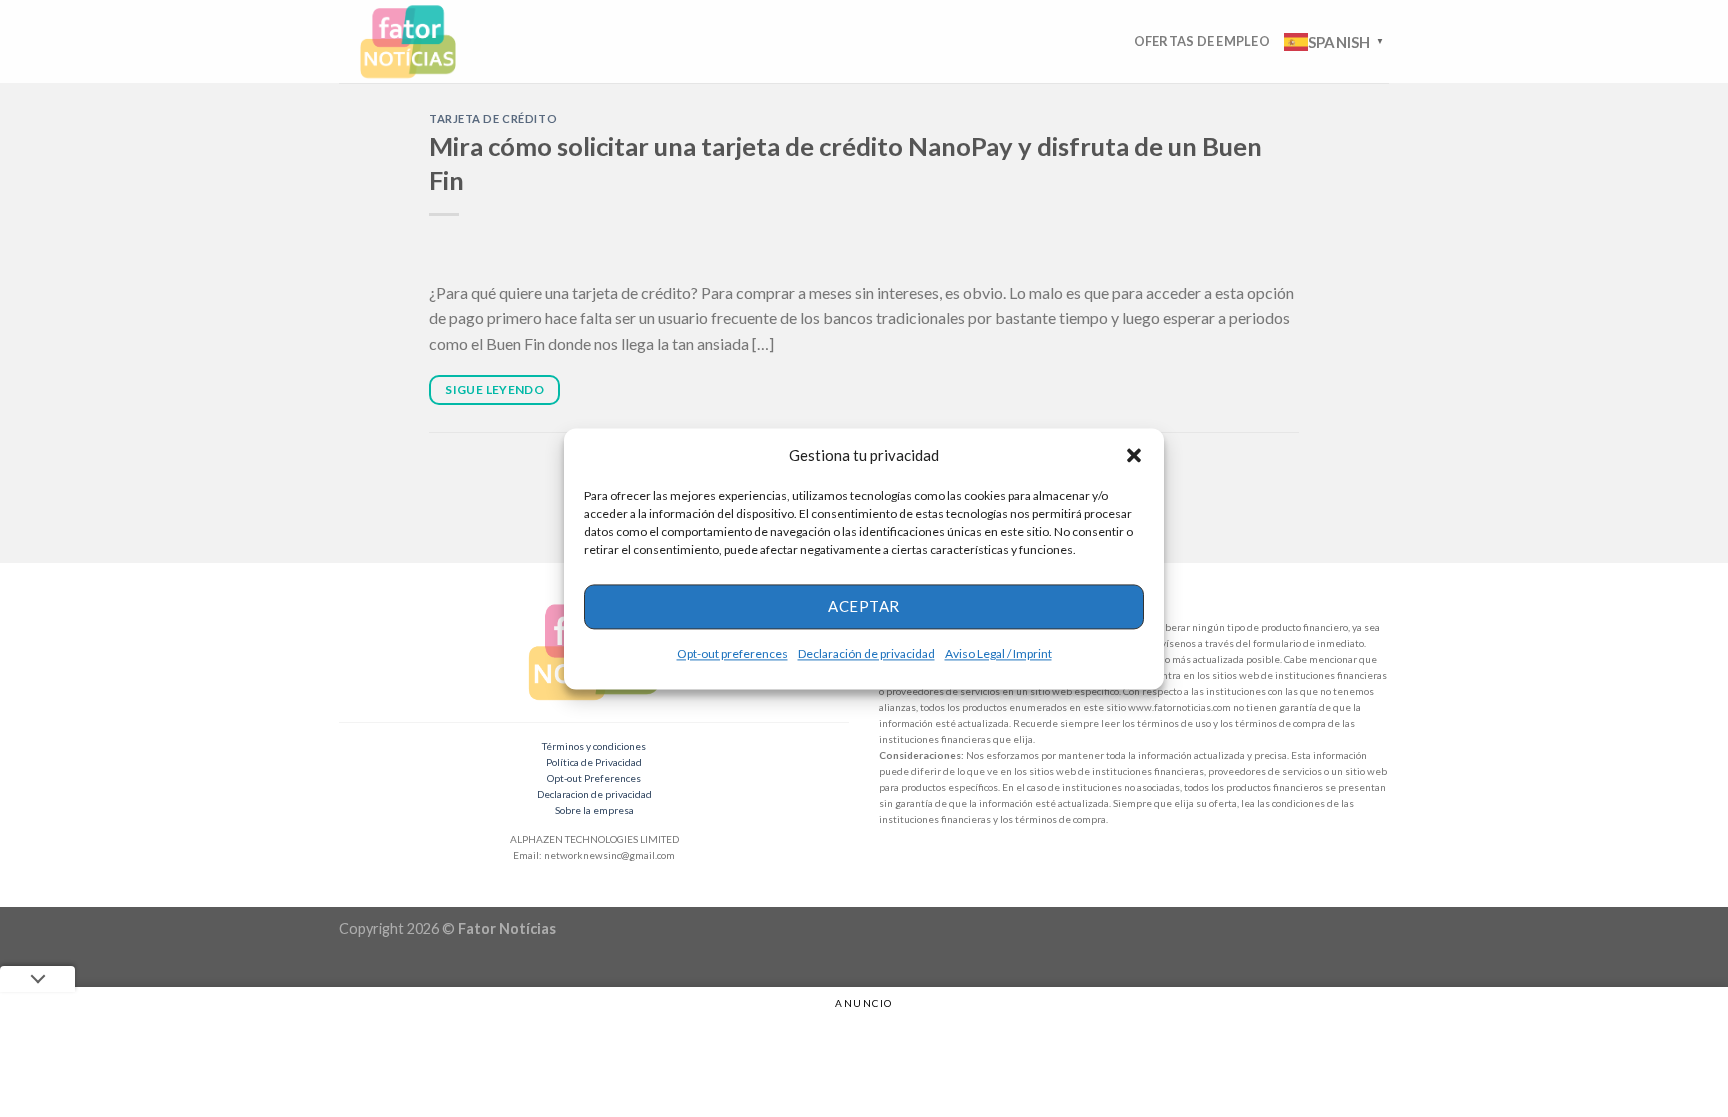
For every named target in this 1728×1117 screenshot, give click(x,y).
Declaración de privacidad (866, 653)
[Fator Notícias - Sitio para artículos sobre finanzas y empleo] (427, 41)
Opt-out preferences (732, 653)
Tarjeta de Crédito (493, 118)
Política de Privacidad (594, 762)
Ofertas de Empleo (1202, 41)
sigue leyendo (494, 389)
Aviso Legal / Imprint (998, 653)
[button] (1134, 455)
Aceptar (863, 606)
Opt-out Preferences (594, 778)
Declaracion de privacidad (594, 794)
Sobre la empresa (594, 810)
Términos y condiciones (594, 746)
